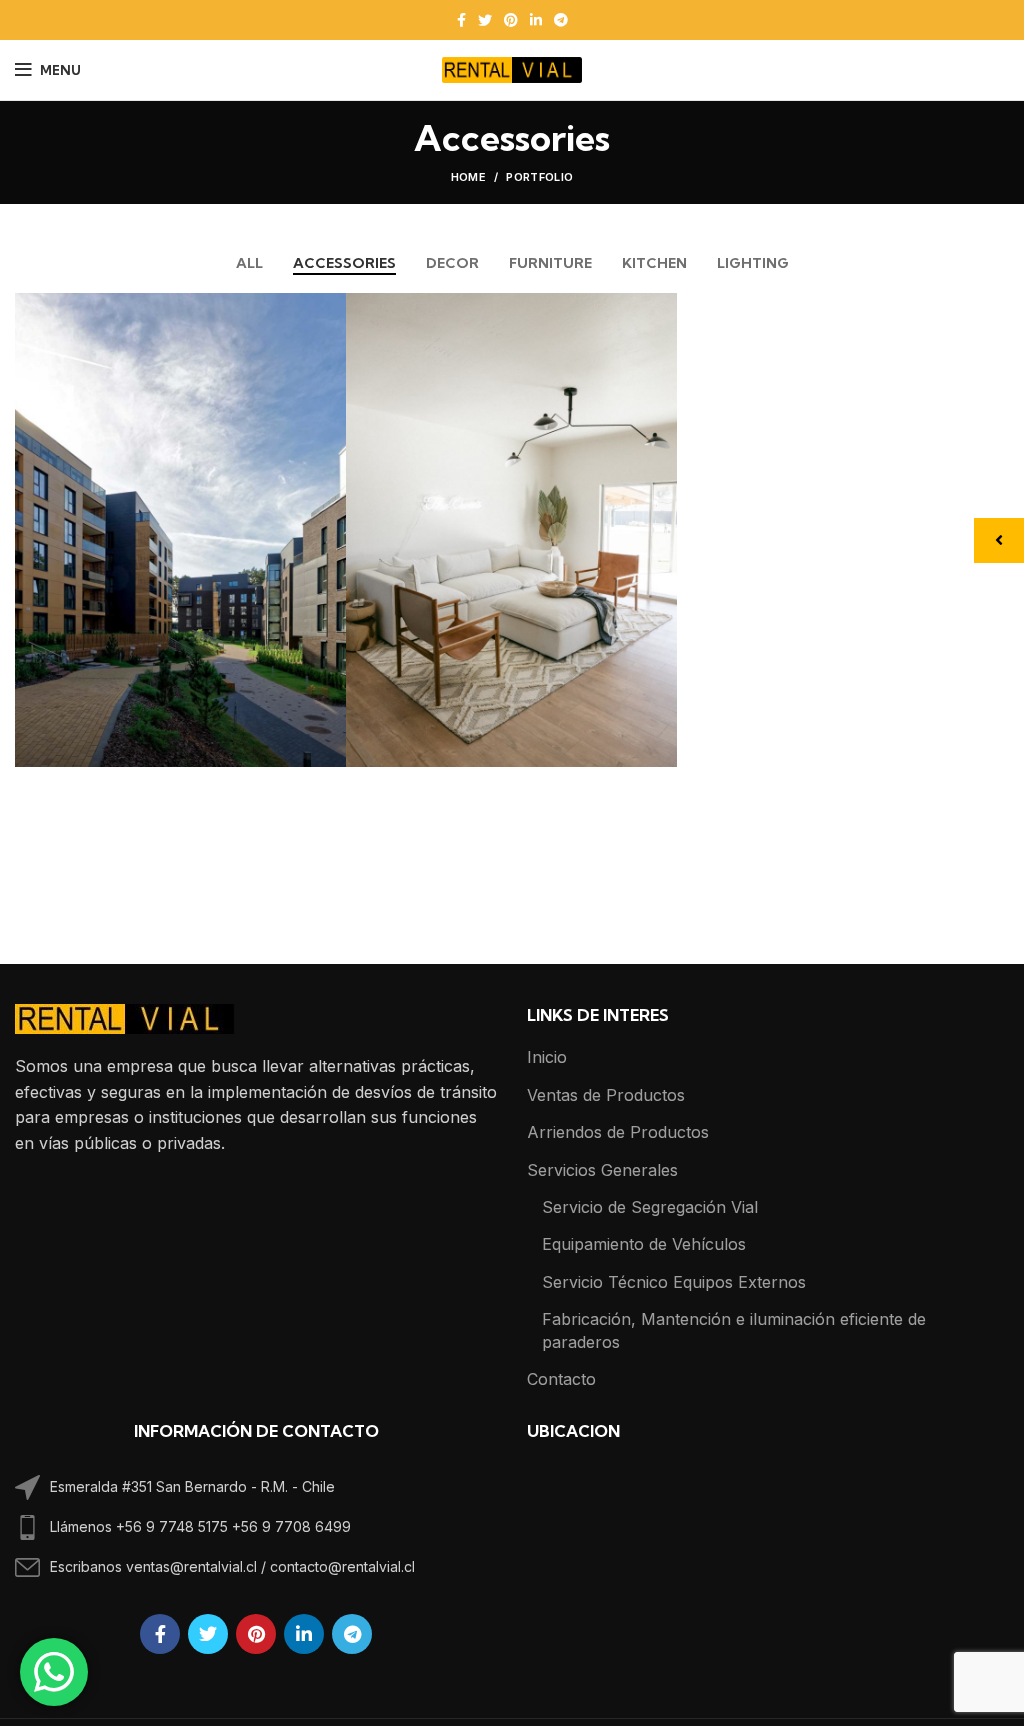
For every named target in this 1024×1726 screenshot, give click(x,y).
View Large (331, 308)
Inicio (547, 1057)
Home (468, 177)
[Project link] (180, 530)
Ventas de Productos (606, 1095)
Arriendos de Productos (618, 1132)
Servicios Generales (602, 1170)
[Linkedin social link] (536, 20)
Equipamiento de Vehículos (644, 1244)
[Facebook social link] (461, 20)
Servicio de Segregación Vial (650, 1207)
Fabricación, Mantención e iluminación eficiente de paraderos (734, 1330)
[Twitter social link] (485, 20)
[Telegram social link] (561, 20)
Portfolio (539, 177)
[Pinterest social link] (511, 20)
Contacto (561, 1379)
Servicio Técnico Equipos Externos (674, 1282)
